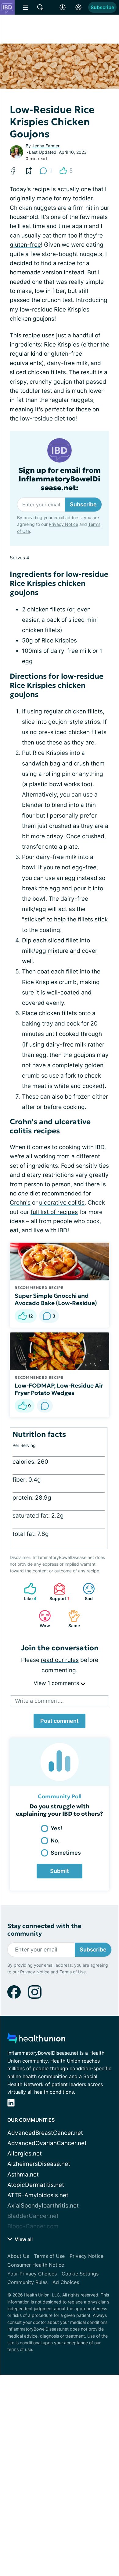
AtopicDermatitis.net (36, 2185)
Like (27, 1592)
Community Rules (27, 2282)
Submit (60, 1871)
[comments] (45, 1406)
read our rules (60, 1660)
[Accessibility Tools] (63, 7)
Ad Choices (66, 2282)
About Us (18, 2256)
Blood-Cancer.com (33, 2226)
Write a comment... (39, 1701)
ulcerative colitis (62, 1203)
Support (58, 1592)
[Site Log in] (78, 7)
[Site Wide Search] (40, 7)
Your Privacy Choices (32, 2274)
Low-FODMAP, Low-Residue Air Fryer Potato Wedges (59, 1389)
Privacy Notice (63, 524)
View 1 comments (57, 1683)
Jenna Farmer (46, 146)
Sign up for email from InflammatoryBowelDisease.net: (60, 479)
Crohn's (20, 1203)
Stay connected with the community (44, 1930)
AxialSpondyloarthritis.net (43, 2206)
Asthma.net (23, 2175)
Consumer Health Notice (36, 2265)
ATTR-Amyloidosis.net (38, 2195)
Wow (41, 1619)
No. (55, 1841)
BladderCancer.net (33, 2216)
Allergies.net (25, 2154)
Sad (85, 1592)
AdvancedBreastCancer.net (45, 2133)
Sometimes (66, 1853)
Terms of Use (73, 1972)
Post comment (60, 1721)
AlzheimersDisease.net (39, 2164)
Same (71, 1619)
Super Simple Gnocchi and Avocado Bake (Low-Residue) (56, 1299)
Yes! (56, 1828)
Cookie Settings (80, 2274)
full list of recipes (54, 1212)
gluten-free (25, 245)
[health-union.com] (36, 2040)
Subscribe (102, 7)
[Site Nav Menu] (26, 7)
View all (23, 2239)
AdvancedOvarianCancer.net (47, 2143)
